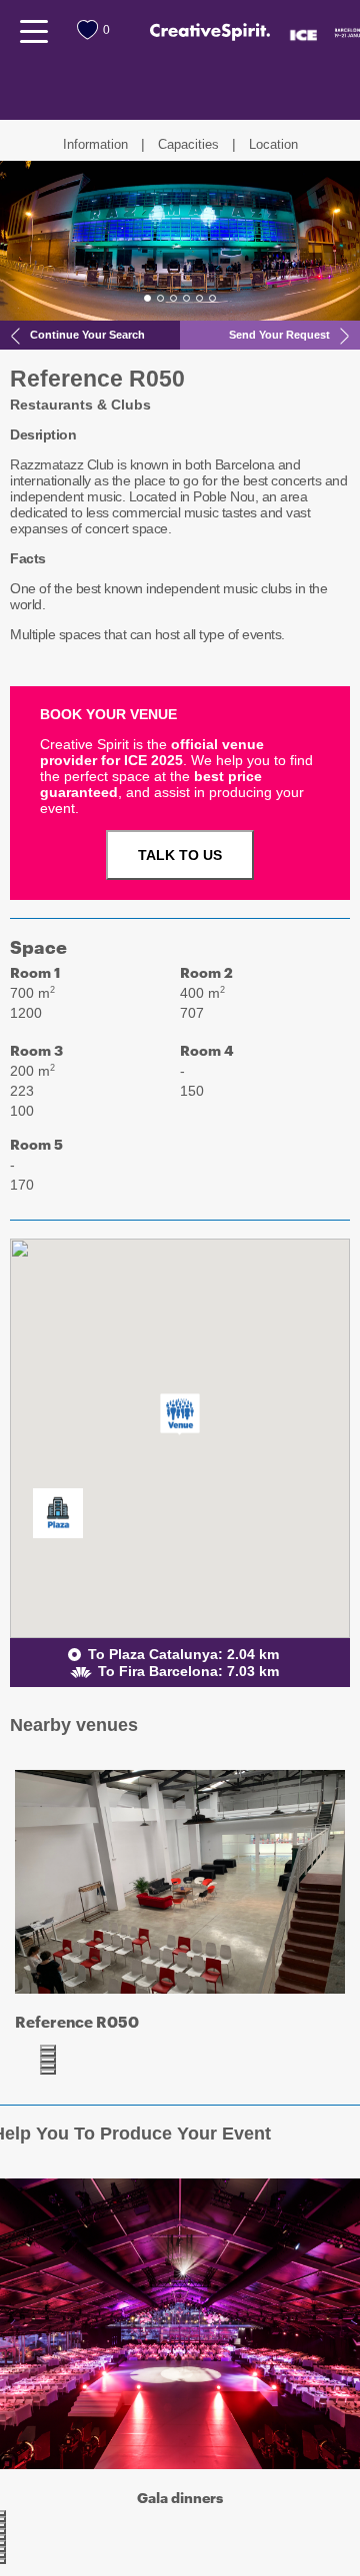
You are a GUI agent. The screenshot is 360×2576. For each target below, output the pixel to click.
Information (95, 144)
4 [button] (186, 298)
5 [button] (199, 298)
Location (273, 144)
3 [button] (173, 298)
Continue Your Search (87, 335)
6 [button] (212, 298)
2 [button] (160, 298)
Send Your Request (279, 335)
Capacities (188, 144)
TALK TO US (180, 855)
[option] (180, 241)
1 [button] (147, 298)
